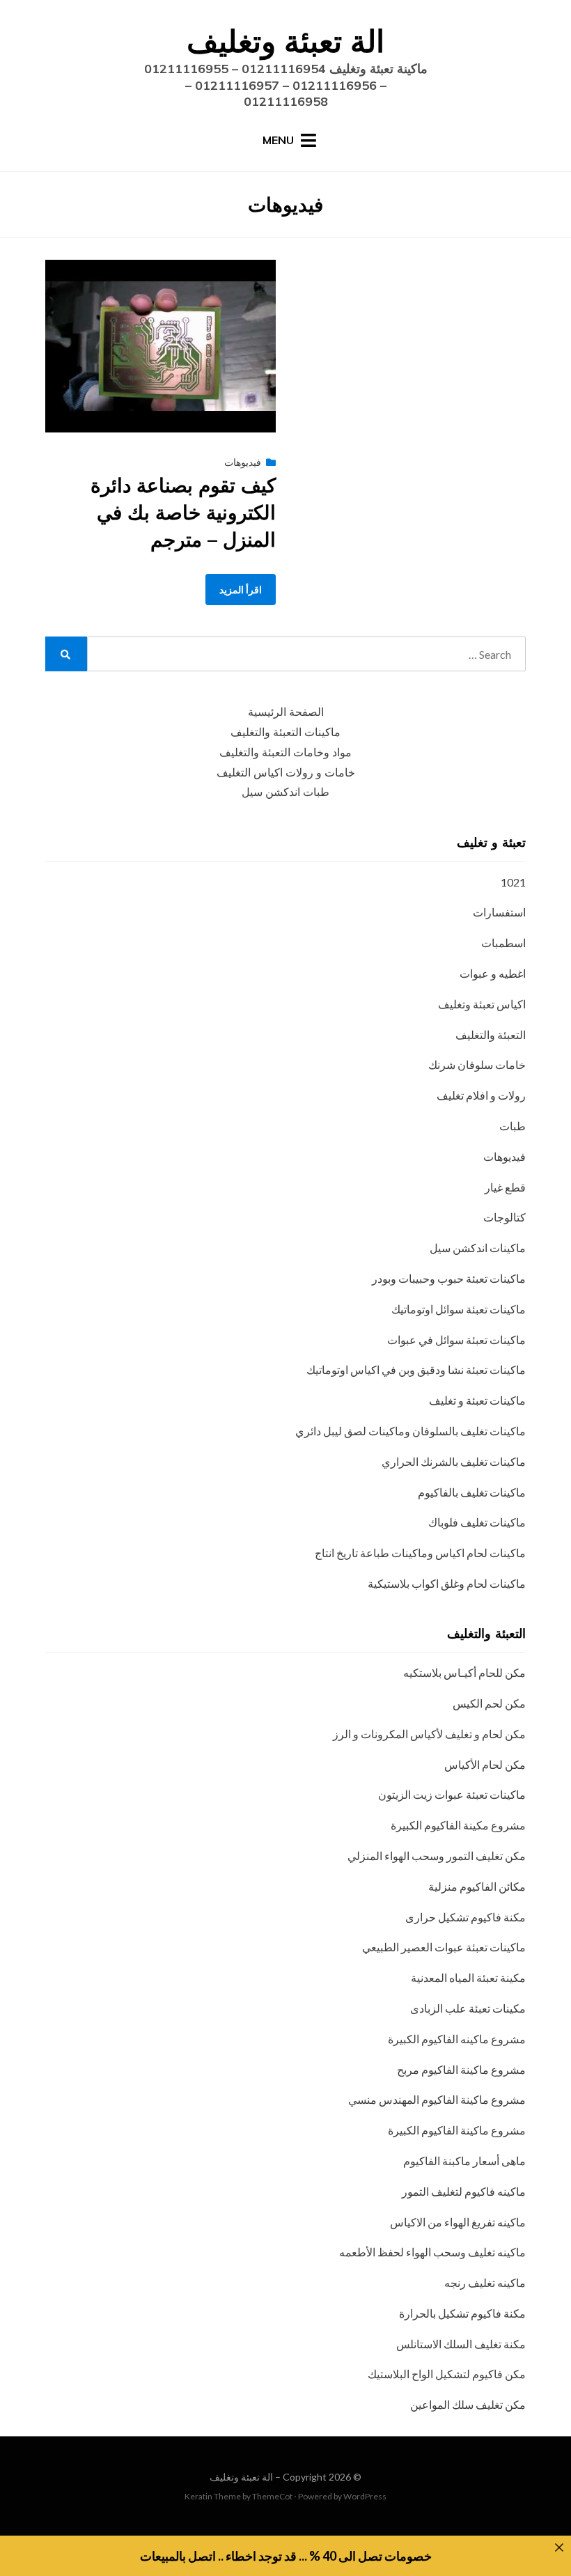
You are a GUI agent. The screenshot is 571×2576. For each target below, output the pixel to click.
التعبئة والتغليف (491, 1035)
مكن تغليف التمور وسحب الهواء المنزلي (437, 1856)
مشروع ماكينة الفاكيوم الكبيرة (457, 2130)
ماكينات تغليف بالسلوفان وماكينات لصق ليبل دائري (410, 1431)
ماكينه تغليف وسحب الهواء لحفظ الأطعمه (432, 2252)
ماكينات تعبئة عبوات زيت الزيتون (452, 1794)
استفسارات (499, 912)
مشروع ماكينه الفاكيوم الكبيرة (457, 2039)
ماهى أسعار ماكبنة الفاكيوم (464, 2161)
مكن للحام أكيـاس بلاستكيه (464, 1672)
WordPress (365, 2496)
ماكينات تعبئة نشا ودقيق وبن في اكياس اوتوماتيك (416, 1369)
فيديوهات (243, 462)
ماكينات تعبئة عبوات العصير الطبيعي (444, 1947)
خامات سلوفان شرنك (477, 1064)
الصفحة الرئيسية (286, 712)
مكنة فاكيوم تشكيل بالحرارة (462, 2313)
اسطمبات (503, 943)
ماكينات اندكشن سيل (478, 1248)
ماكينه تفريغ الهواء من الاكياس (458, 2222)
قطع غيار (505, 1187)
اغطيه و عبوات (493, 973)
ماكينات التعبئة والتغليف (285, 732)
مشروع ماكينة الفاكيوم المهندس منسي (437, 2099)
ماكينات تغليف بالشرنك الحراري (454, 1461)
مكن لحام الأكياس (485, 1764)
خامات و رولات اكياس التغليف (286, 773)
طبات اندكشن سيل (285, 792)
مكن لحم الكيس (489, 1703)
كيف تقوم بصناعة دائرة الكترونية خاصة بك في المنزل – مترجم (183, 512)
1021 (513, 882)
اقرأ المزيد (241, 590)
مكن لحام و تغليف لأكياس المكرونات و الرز (429, 1734)
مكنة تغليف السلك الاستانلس (461, 2344)
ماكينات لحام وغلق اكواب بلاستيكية (447, 1583)
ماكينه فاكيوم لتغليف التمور (464, 2191)
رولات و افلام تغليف (481, 1095)
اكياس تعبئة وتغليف (482, 1004)
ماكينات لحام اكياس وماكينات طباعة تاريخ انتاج (420, 1553)
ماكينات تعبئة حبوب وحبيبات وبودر (449, 1278)
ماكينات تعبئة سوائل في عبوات (456, 1340)
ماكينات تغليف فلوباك (477, 1522)
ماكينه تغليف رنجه (485, 2282)
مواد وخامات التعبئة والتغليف (285, 752)
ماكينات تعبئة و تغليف (477, 1400)
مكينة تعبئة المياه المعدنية (468, 1977)
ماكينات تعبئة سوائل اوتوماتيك (459, 1309)
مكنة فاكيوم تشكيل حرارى (466, 1917)
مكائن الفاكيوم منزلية (477, 1886)
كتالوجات (504, 1217)
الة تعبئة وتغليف (285, 41)
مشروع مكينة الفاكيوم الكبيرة (458, 1825)
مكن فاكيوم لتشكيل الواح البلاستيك (447, 2374)
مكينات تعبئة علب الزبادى (468, 2008)
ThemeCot (272, 2496)
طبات (513, 1126)
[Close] (559, 2547)
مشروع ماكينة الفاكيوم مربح (461, 2069)
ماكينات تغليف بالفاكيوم (472, 1492)
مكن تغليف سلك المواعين (468, 2404)
